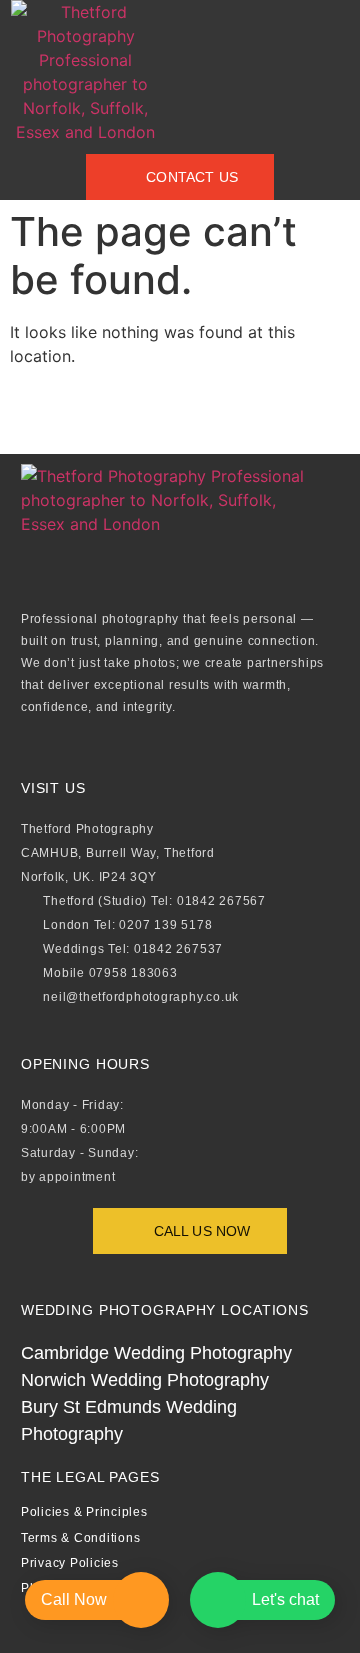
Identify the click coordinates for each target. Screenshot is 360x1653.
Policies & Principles (84, 1512)
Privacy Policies (70, 1563)
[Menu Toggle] (195, 72)
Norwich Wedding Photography (145, 1380)
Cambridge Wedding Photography (156, 1353)
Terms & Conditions (81, 1538)
